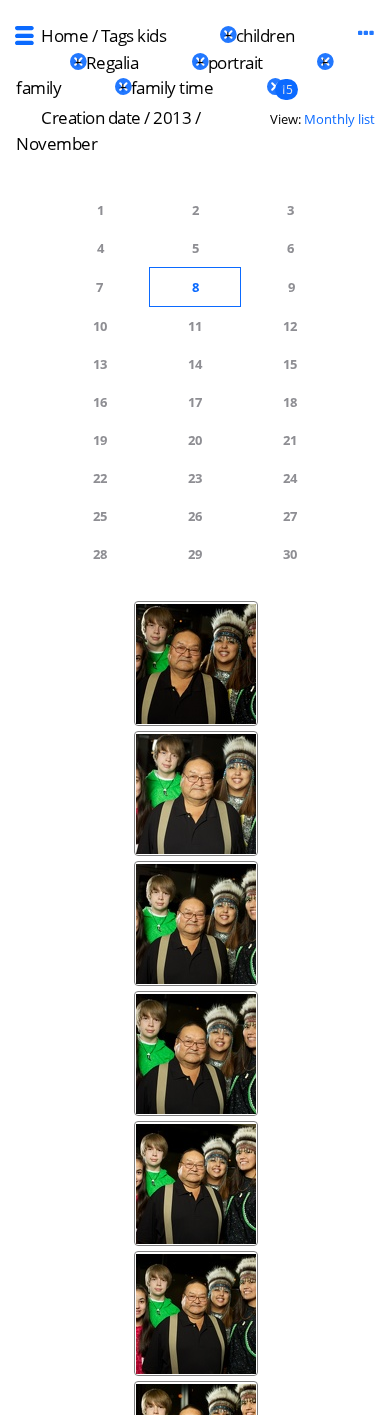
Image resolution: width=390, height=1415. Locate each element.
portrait (235, 62)
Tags (117, 35)
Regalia (112, 62)
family (38, 87)
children (265, 35)
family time (172, 87)
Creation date (91, 117)
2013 (172, 117)
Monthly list (339, 119)
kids (151, 35)
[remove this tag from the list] (192, 35)
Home (64, 35)
